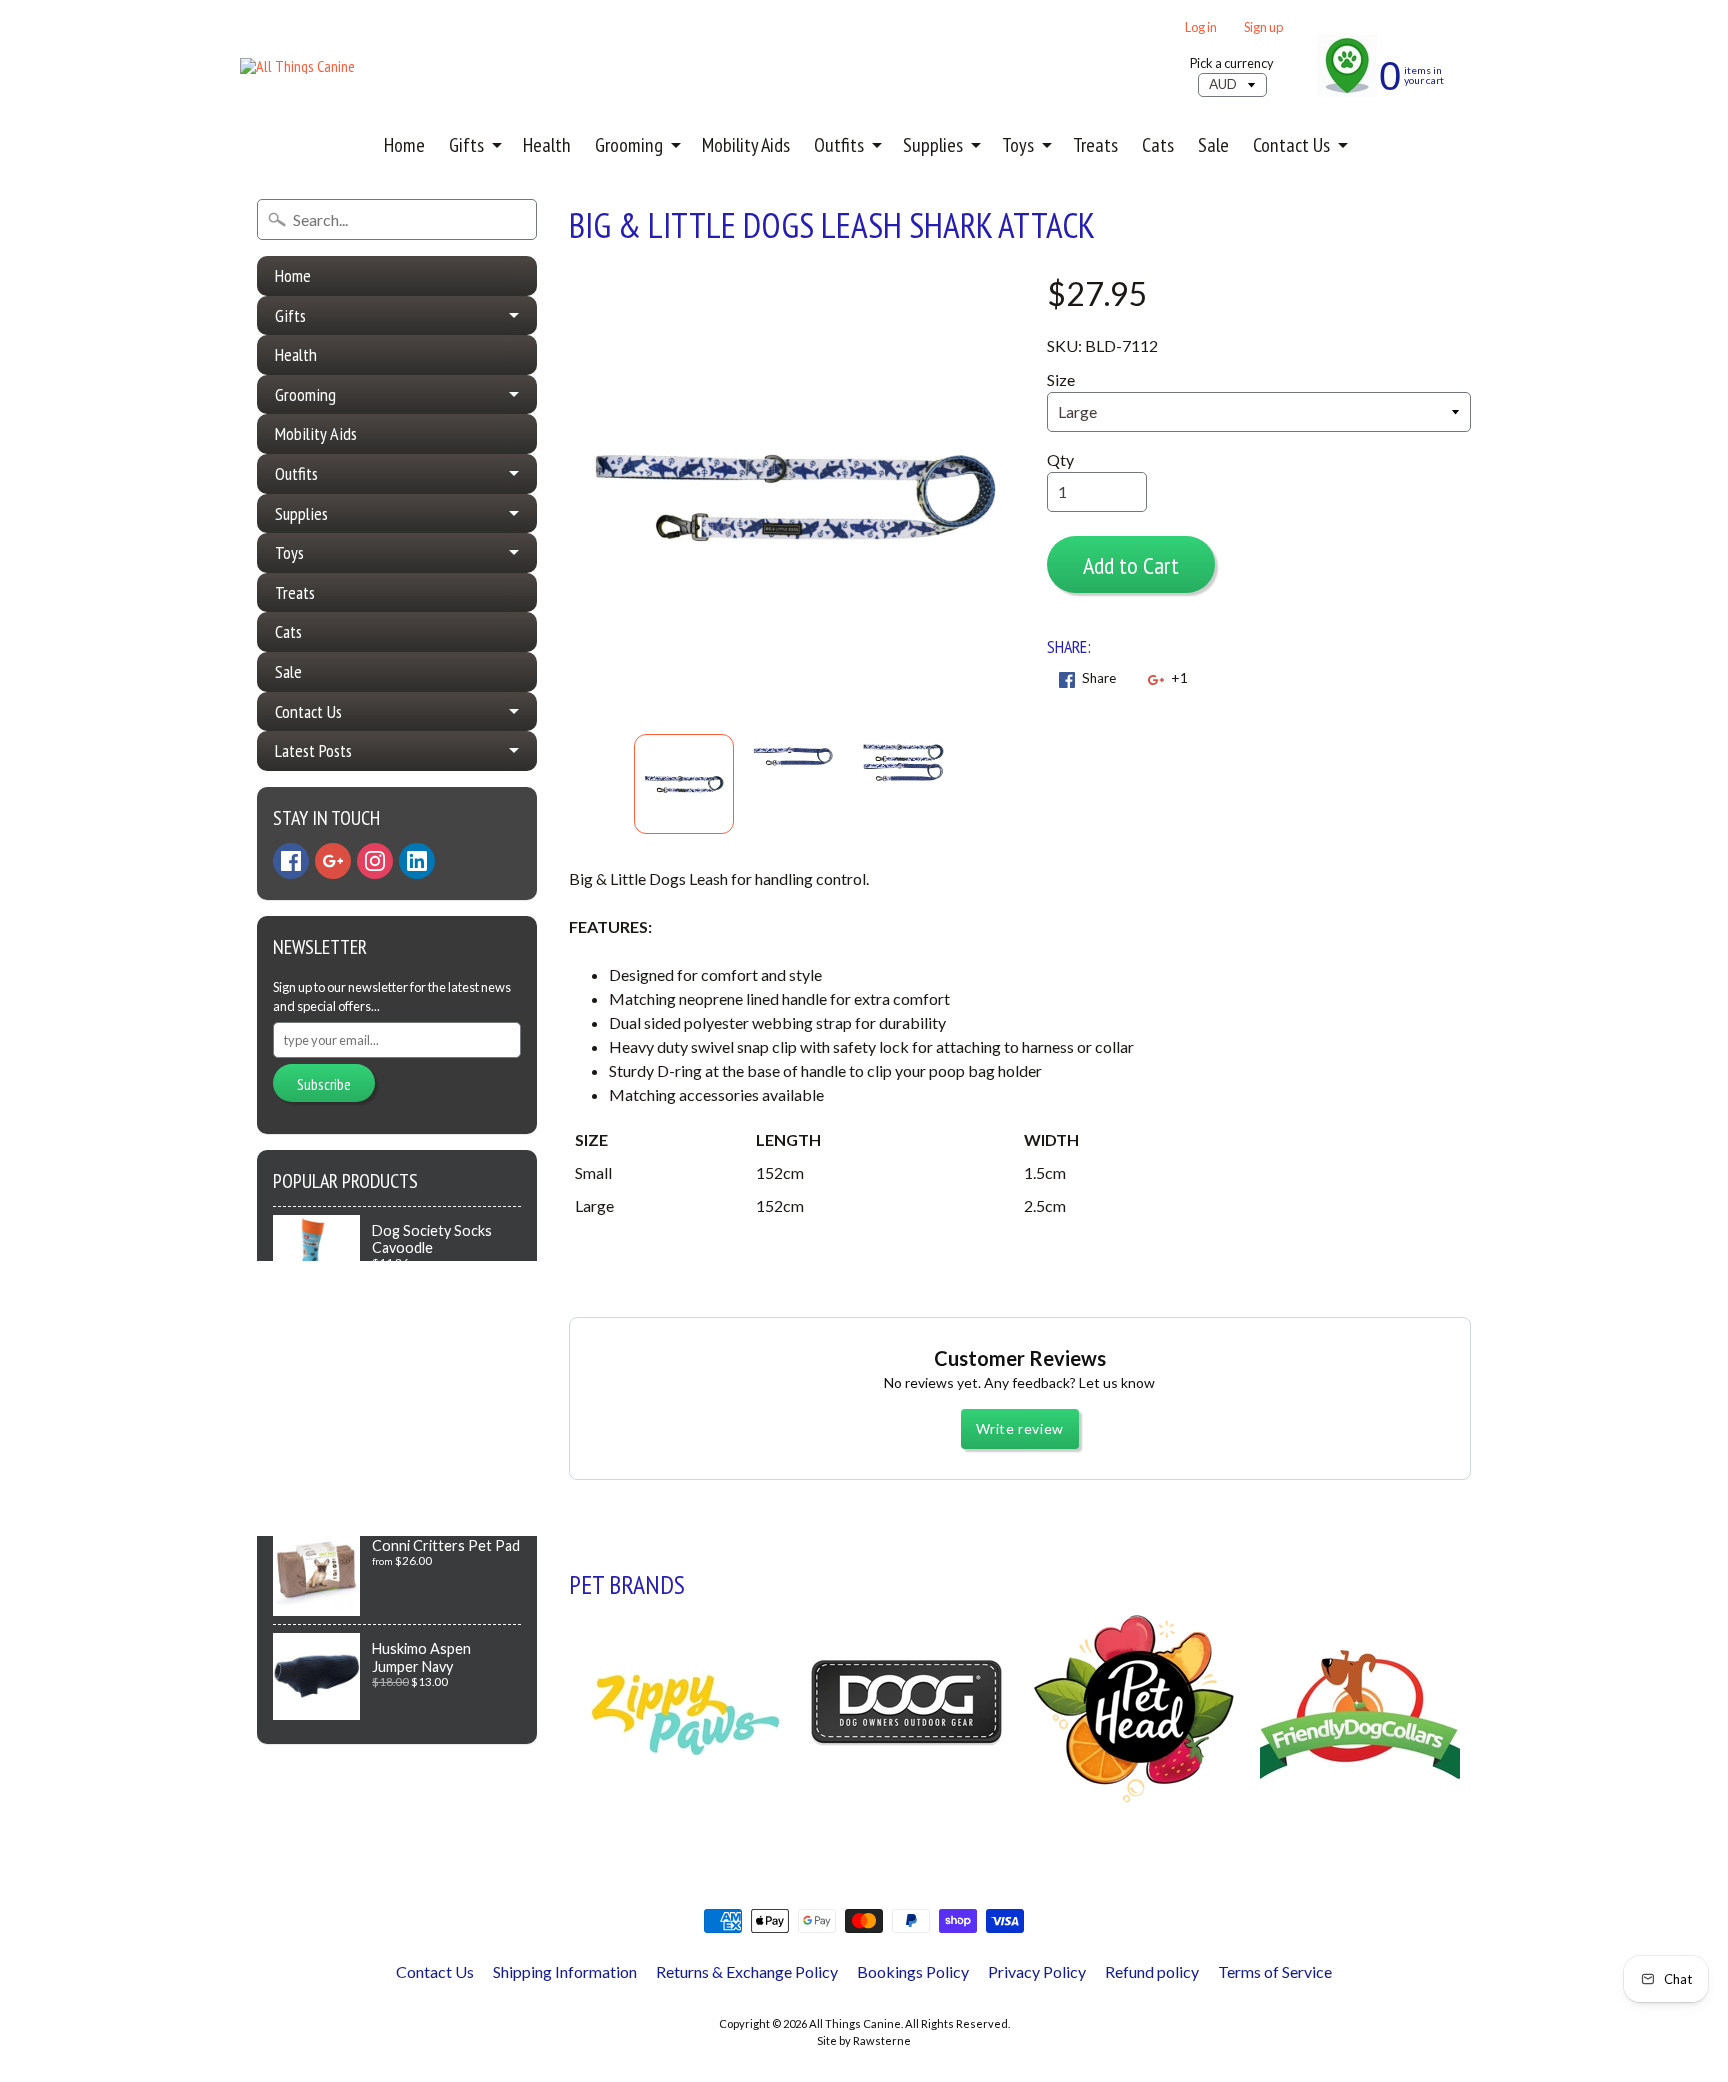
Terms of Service (1275, 1971)
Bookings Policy (913, 1971)
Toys (1018, 145)
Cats (1158, 145)
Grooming (629, 145)
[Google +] (333, 861)
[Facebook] (291, 861)
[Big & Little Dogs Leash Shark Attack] (684, 784)
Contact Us (1291, 145)
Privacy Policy (1037, 1971)
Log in (1201, 27)
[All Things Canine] (297, 66)
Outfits (839, 145)
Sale (1213, 145)
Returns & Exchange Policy (747, 1971)
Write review (1020, 1428)
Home (404, 145)
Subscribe (324, 1084)
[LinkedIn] (417, 861)
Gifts (466, 145)
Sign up (1263, 27)
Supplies (933, 145)
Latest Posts (313, 750)
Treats (1095, 145)
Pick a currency (1232, 63)
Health (547, 145)
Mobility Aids (746, 145)
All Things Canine (855, 2023)
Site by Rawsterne (864, 2040)
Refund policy (1152, 1971)
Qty (1060, 459)
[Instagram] (375, 861)
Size (1061, 379)
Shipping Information (565, 1971)
